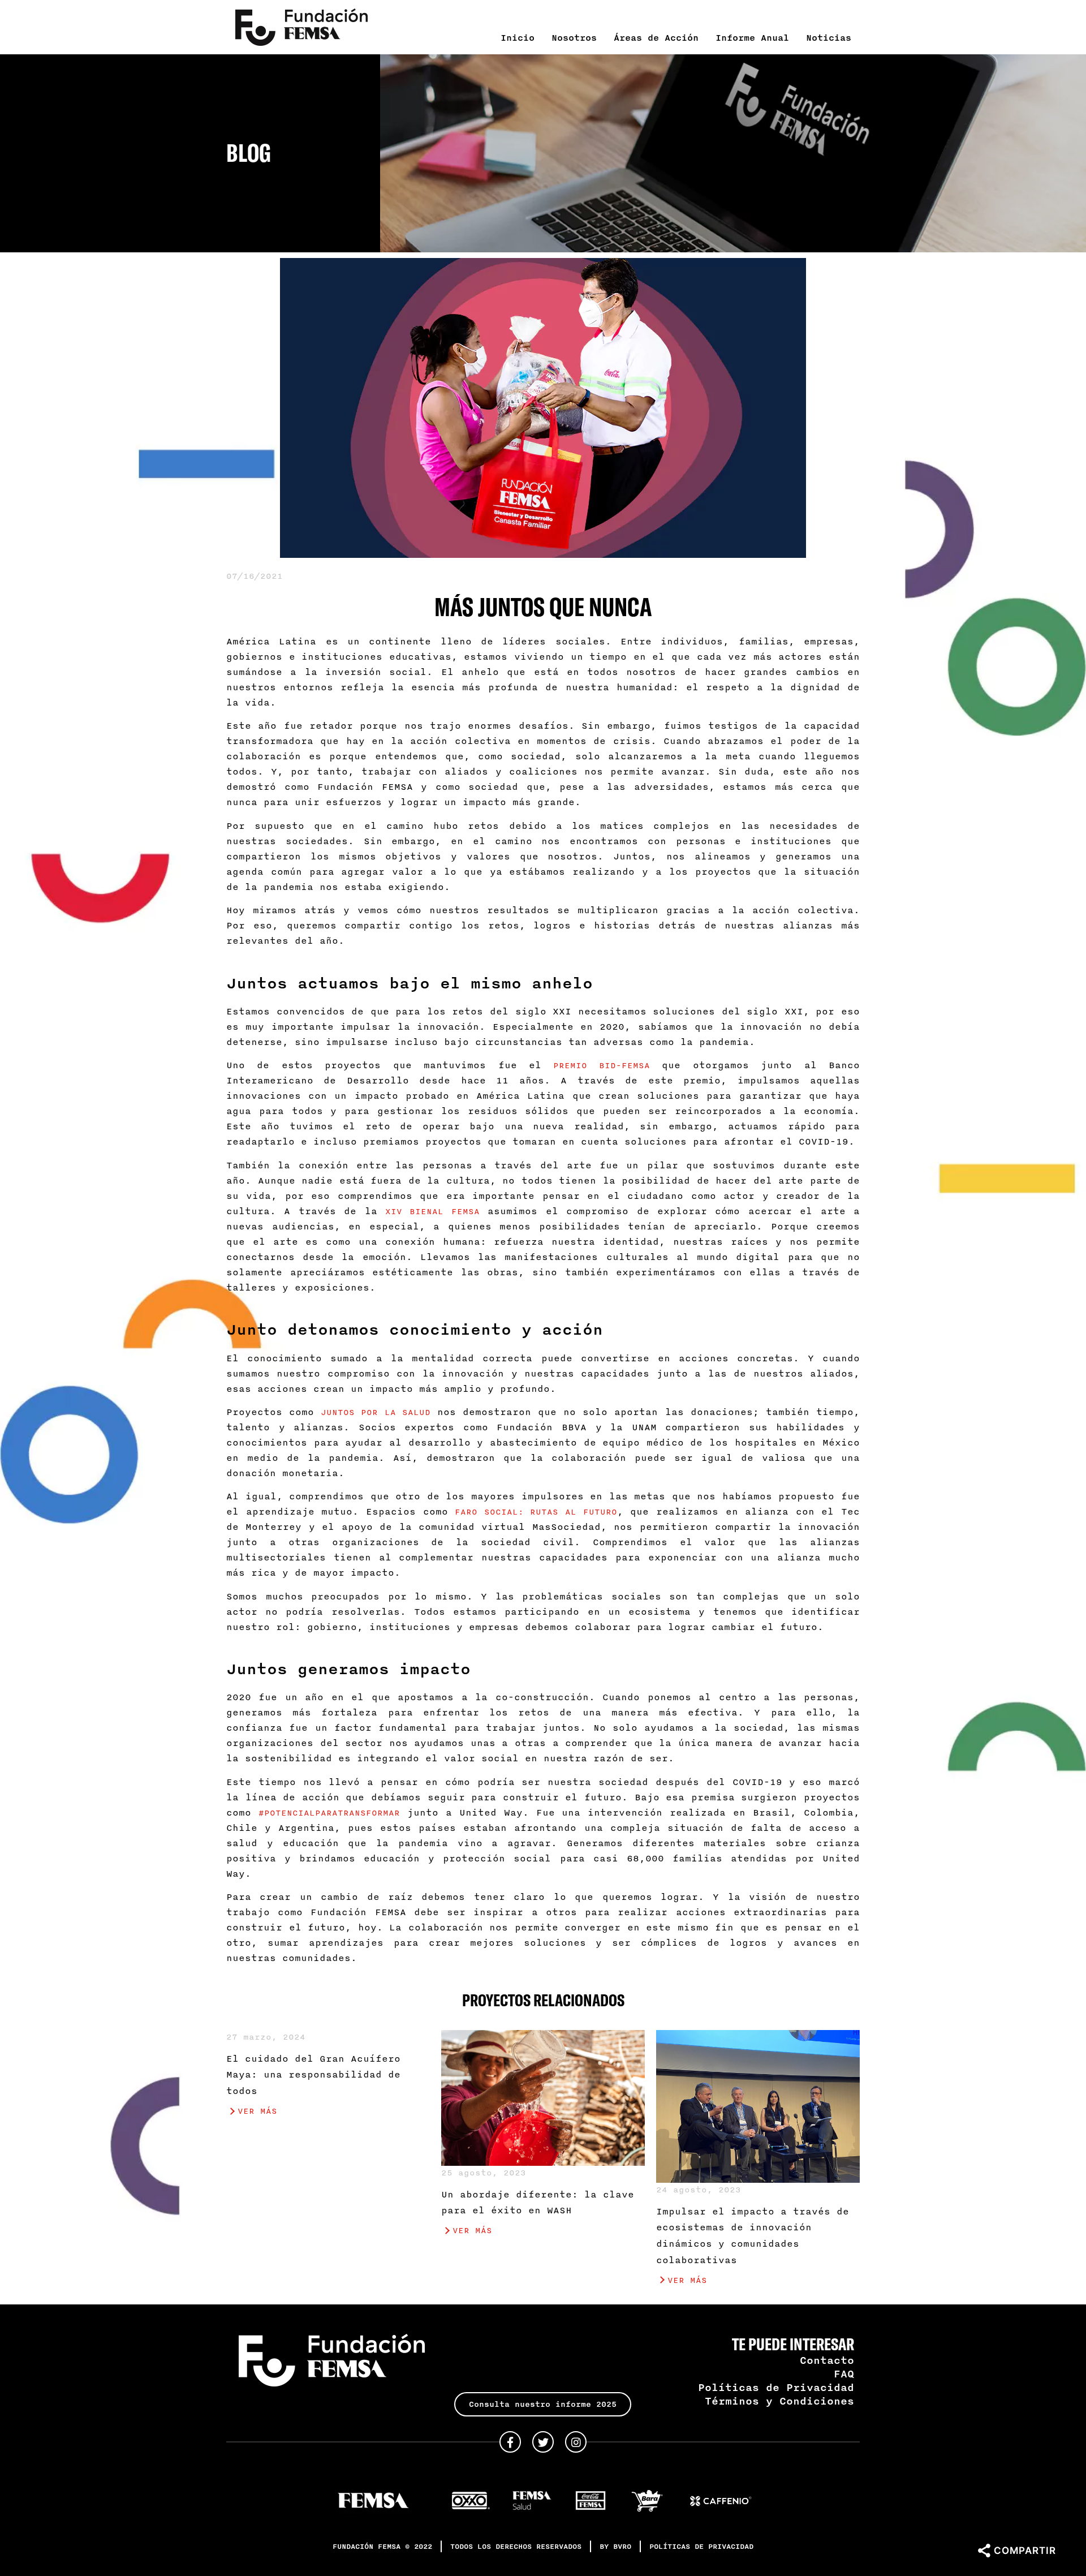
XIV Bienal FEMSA (432, 1211)
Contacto (827, 2360)
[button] (543, 2404)
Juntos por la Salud (375, 1412)
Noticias (829, 37)
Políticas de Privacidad (776, 2387)
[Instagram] (576, 2442)
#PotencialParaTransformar (329, 1812)
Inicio (518, 37)
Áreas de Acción (656, 37)
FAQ (844, 2373)
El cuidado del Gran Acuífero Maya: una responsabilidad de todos (313, 2075)
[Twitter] (543, 2442)
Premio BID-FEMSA (601, 1065)
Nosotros (574, 37)
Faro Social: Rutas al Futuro (536, 1511)
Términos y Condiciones (779, 2401)
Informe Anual (752, 37)
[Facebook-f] (510, 2442)
